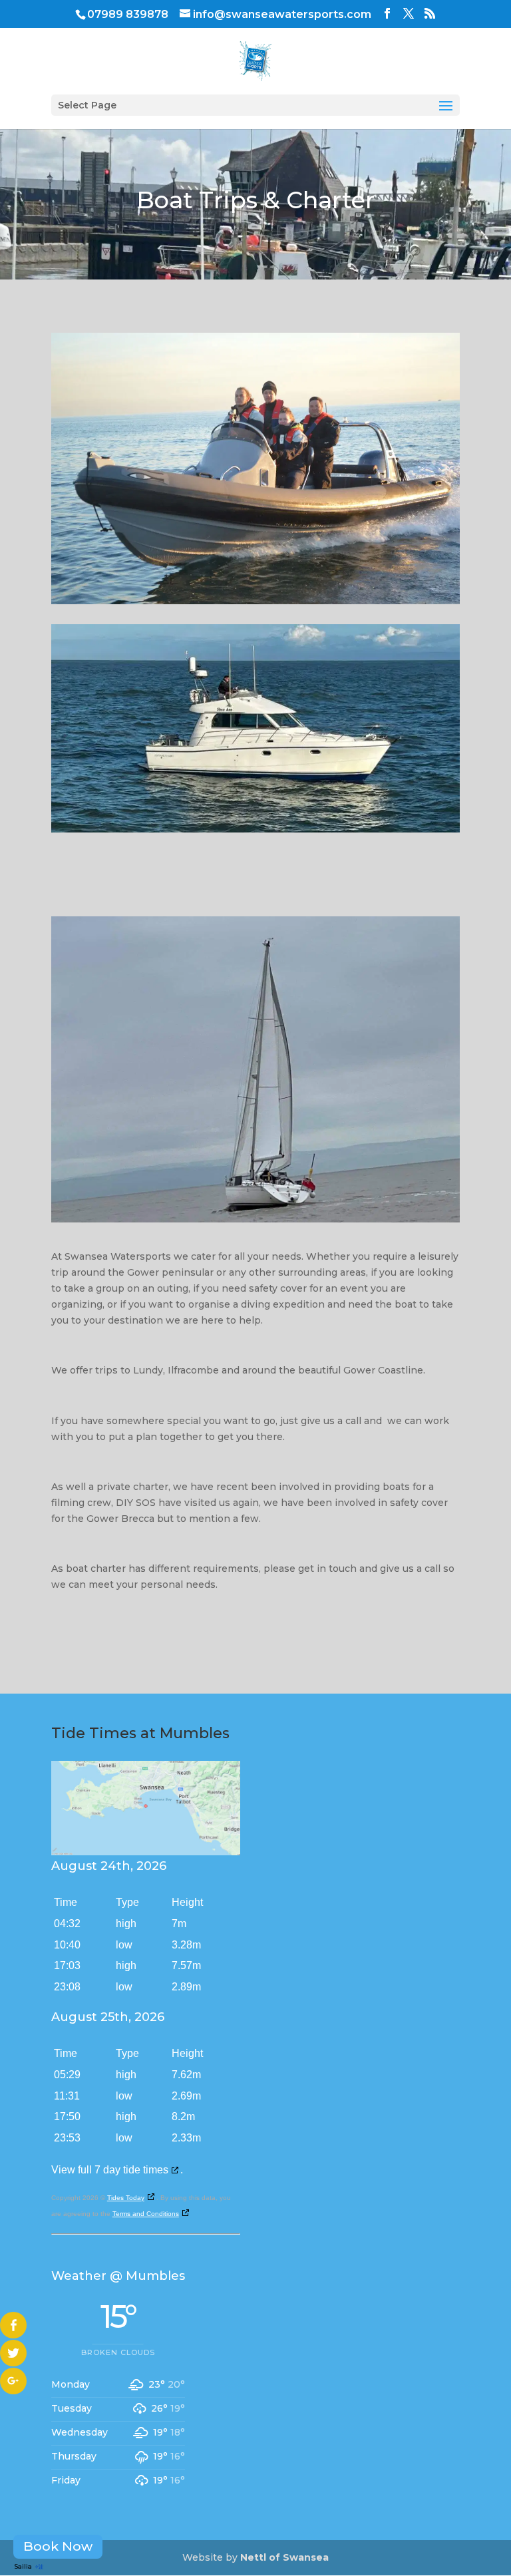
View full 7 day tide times (110, 2170)
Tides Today (126, 2198)
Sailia (23, 2566)
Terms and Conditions (146, 2214)
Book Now (58, 2546)
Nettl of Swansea (284, 2557)
